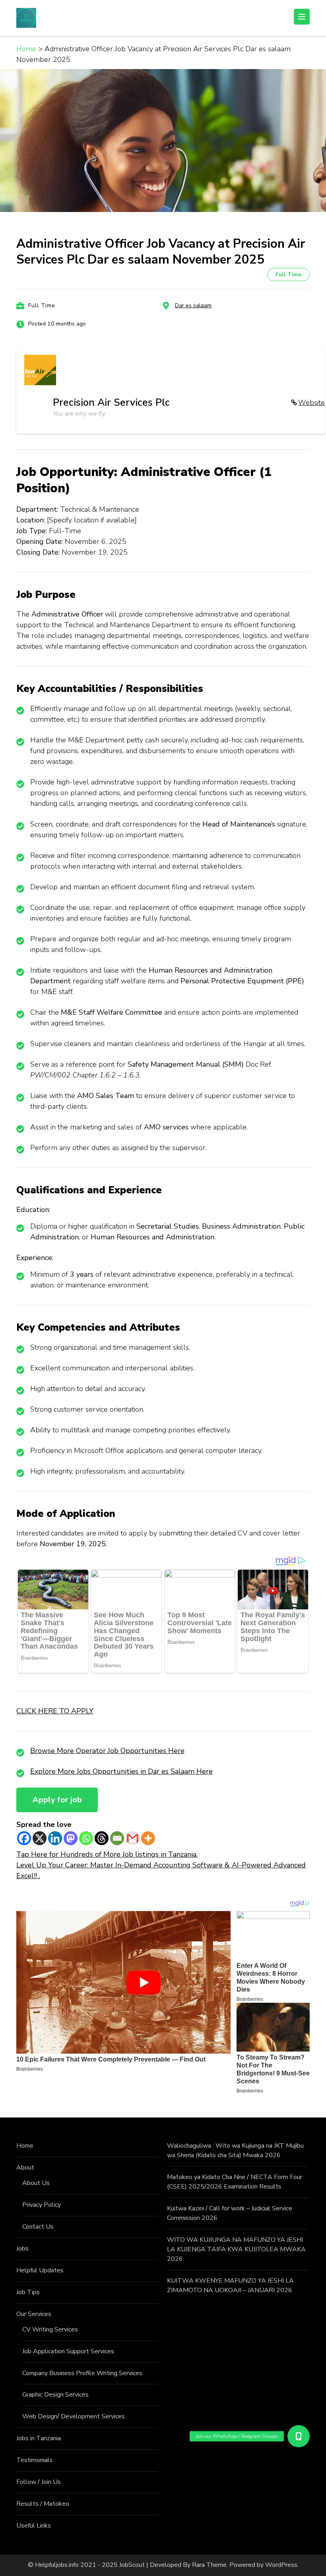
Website (311, 403)
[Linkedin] (55, 1838)
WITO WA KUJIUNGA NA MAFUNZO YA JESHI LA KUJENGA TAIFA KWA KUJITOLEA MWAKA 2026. (236, 2249)
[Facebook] (24, 1838)
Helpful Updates (40, 2270)
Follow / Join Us (39, 2482)
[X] (40, 1838)
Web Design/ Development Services (74, 2416)
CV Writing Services (50, 2329)
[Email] (117, 1838)
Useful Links (34, 2526)
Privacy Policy (42, 2205)
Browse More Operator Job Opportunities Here (107, 1751)
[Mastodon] (71, 1838)
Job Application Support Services (68, 2351)
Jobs (22, 2248)
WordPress (281, 2565)
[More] (148, 1838)
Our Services (34, 2314)
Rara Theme (209, 2565)
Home (25, 2146)
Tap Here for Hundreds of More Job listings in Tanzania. (107, 1854)
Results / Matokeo (43, 2504)
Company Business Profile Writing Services (82, 2373)
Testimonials (35, 2460)
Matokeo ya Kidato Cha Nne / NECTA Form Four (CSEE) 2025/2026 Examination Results (235, 2182)
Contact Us (38, 2227)
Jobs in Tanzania (39, 2438)
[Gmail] (133, 1838)
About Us (36, 2183)
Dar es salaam (193, 305)
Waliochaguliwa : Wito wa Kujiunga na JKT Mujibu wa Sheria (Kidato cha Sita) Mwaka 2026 (235, 2150)
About (25, 2168)
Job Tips (28, 2292)
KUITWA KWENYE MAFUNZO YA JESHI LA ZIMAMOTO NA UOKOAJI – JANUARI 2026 (230, 2285)
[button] (299, 2436)
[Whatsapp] (86, 1838)
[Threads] (102, 1838)
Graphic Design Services (55, 2395)
